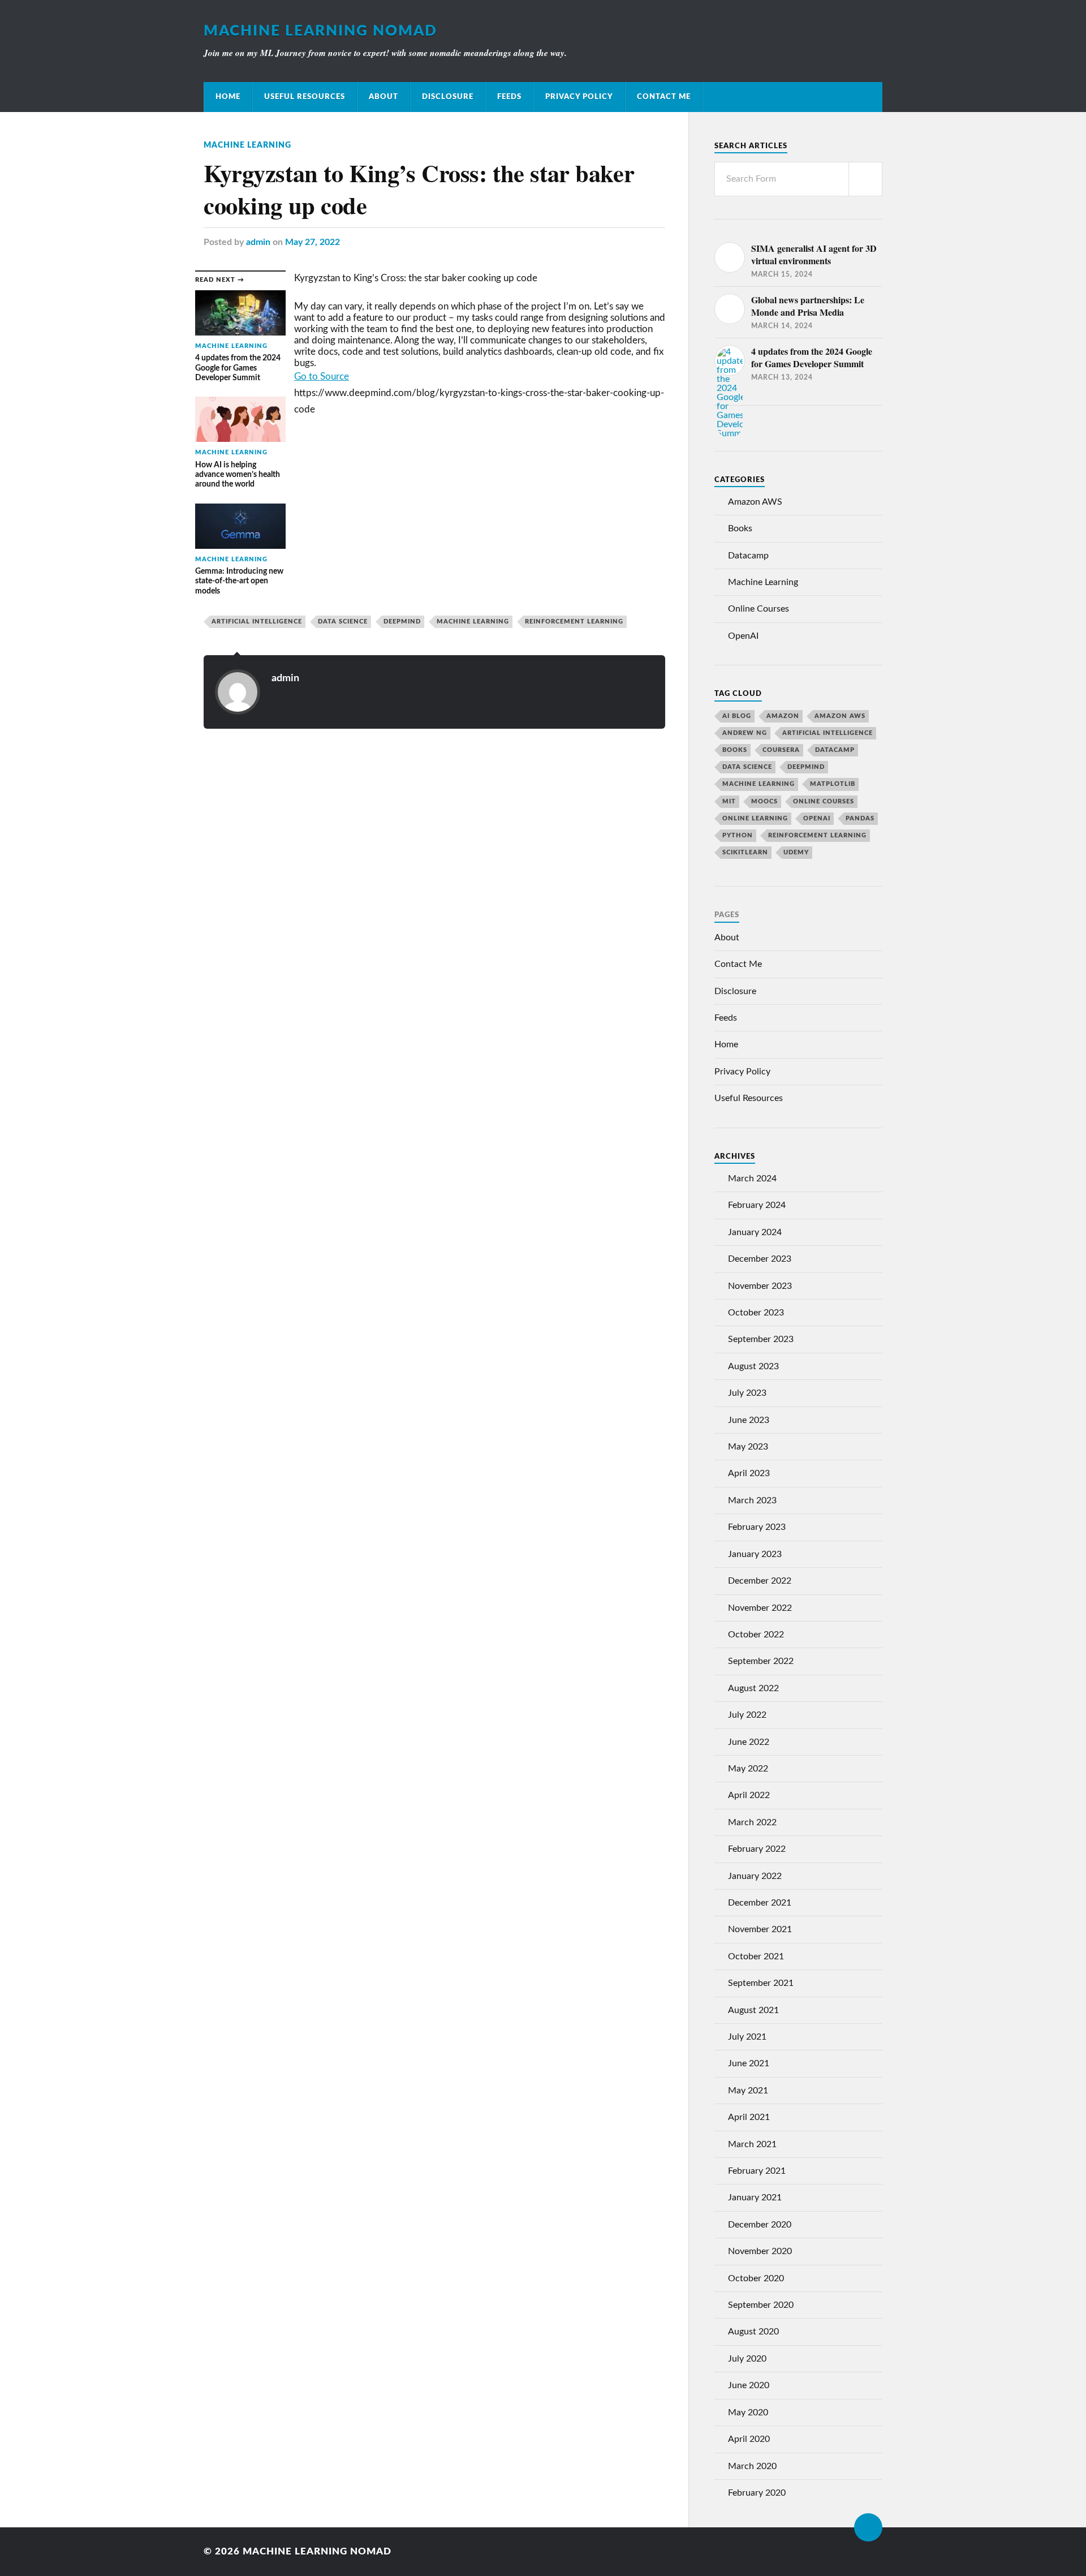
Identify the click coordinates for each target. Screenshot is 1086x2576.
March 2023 (752, 1500)
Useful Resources (305, 97)
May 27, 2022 (313, 242)
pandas (860, 818)
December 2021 (760, 1903)
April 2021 (749, 2117)
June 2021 (749, 2063)
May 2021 (748, 2091)
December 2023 (760, 1259)
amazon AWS (840, 716)
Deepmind (402, 622)
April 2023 (749, 1473)
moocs (764, 801)
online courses (824, 801)
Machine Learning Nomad (320, 31)
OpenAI (743, 636)
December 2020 (760, 2225)
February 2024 (757, 1205)
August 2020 (753, 2332)
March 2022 (752, 1822)
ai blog (737, 716)
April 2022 (749, 1795)
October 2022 (756, 1635)
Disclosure (448, 97)
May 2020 (748, 2412)
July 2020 (747, 2359)
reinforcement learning (574, 622)
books (735, 750)
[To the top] (868, 2527)
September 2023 (761, 1339)
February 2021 (757, 2171)
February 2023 (757, 1527)
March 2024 (752, 1179)
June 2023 (749, 1420)
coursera (781, 750)
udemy (796, 852)
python (738, 835)
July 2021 (747, 2037)
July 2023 (747, 1393)
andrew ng (745, 733)
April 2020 (749, 2439)
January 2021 (755, 2197)
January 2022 (755, 1876)
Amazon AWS (755, 502)
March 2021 (752, 2144)
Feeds (509, 97)
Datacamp (748, 556)
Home (228, 97)
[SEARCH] (865, 179)
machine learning (473, 622)
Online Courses (759, 609)
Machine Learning (247, 145)
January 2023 (755, 1554)
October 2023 (756, 1313)
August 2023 (753, 1366)
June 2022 (749, 1742)
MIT (729, 801)
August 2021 (753, 2010)
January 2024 (755, 1232)
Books (740, 528)
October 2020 (756, 2278)
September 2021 (761, 1983)
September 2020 (761, 2305)
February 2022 (757, 1849)
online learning (755, 818)
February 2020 (757, 2493)
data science (343, 622)
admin (258, 242)
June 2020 (749, 2385)
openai (817, 818)
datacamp (835, 750)
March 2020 (752, 2466)
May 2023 (748, 1447)
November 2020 (760, 2251)
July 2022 (747, 1715)
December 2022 (760, 1581)
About (383, 97)
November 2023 (760, 1286)
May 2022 (748, 1769)
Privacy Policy (579, 97)
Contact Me (664, 97)
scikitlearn (745, 852)
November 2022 (760, 1608)
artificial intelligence (257, 622)
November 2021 (760, 1929)
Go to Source (322, 377)
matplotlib (833, 784)
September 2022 (761, 1661)
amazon (783, 716)
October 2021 (756, 1956)
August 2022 (753, 1688)
